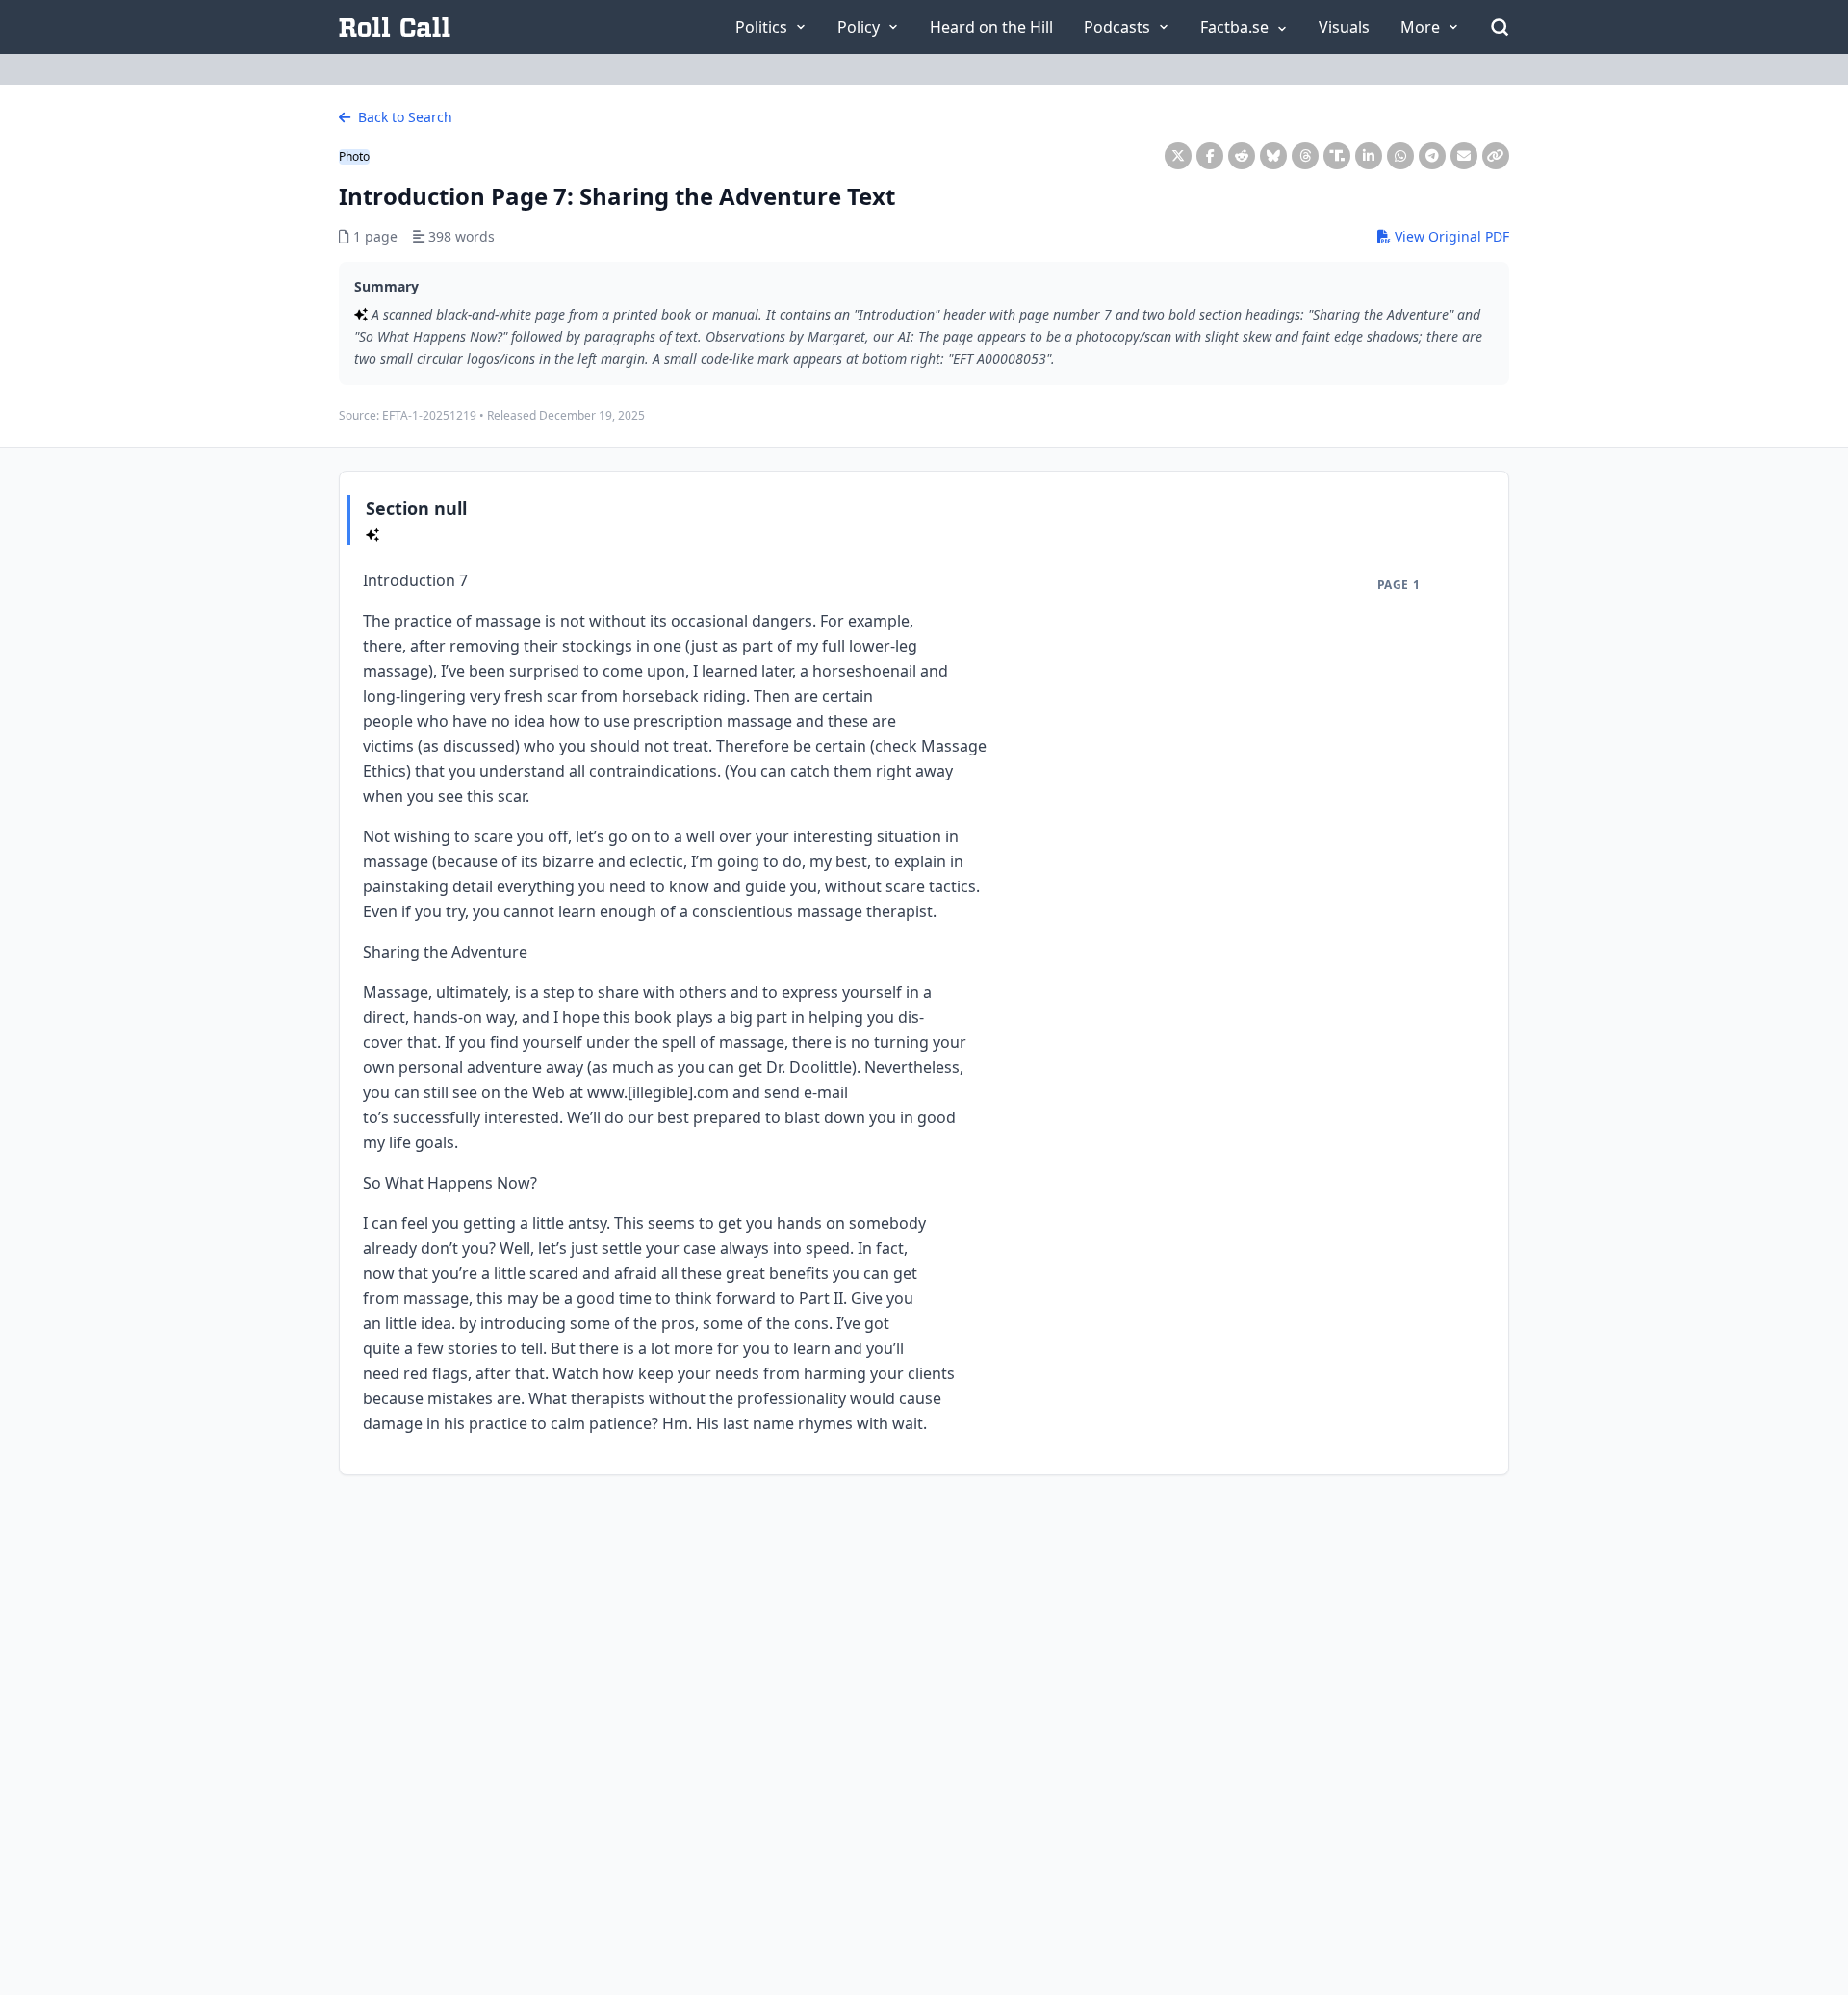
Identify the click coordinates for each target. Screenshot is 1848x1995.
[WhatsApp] (1400, 156)
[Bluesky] (1273, 156)
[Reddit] (1242, 156)
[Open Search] (1500, 27)
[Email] (1464, 156)
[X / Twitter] (1178, 156)
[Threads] (1305, 156)
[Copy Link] (1496, 156)
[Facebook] (1210, 156)
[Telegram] (1432, 156)
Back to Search (403, 117)
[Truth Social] (1337, 156)
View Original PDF (1450, 236)
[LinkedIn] (1369, 156)
